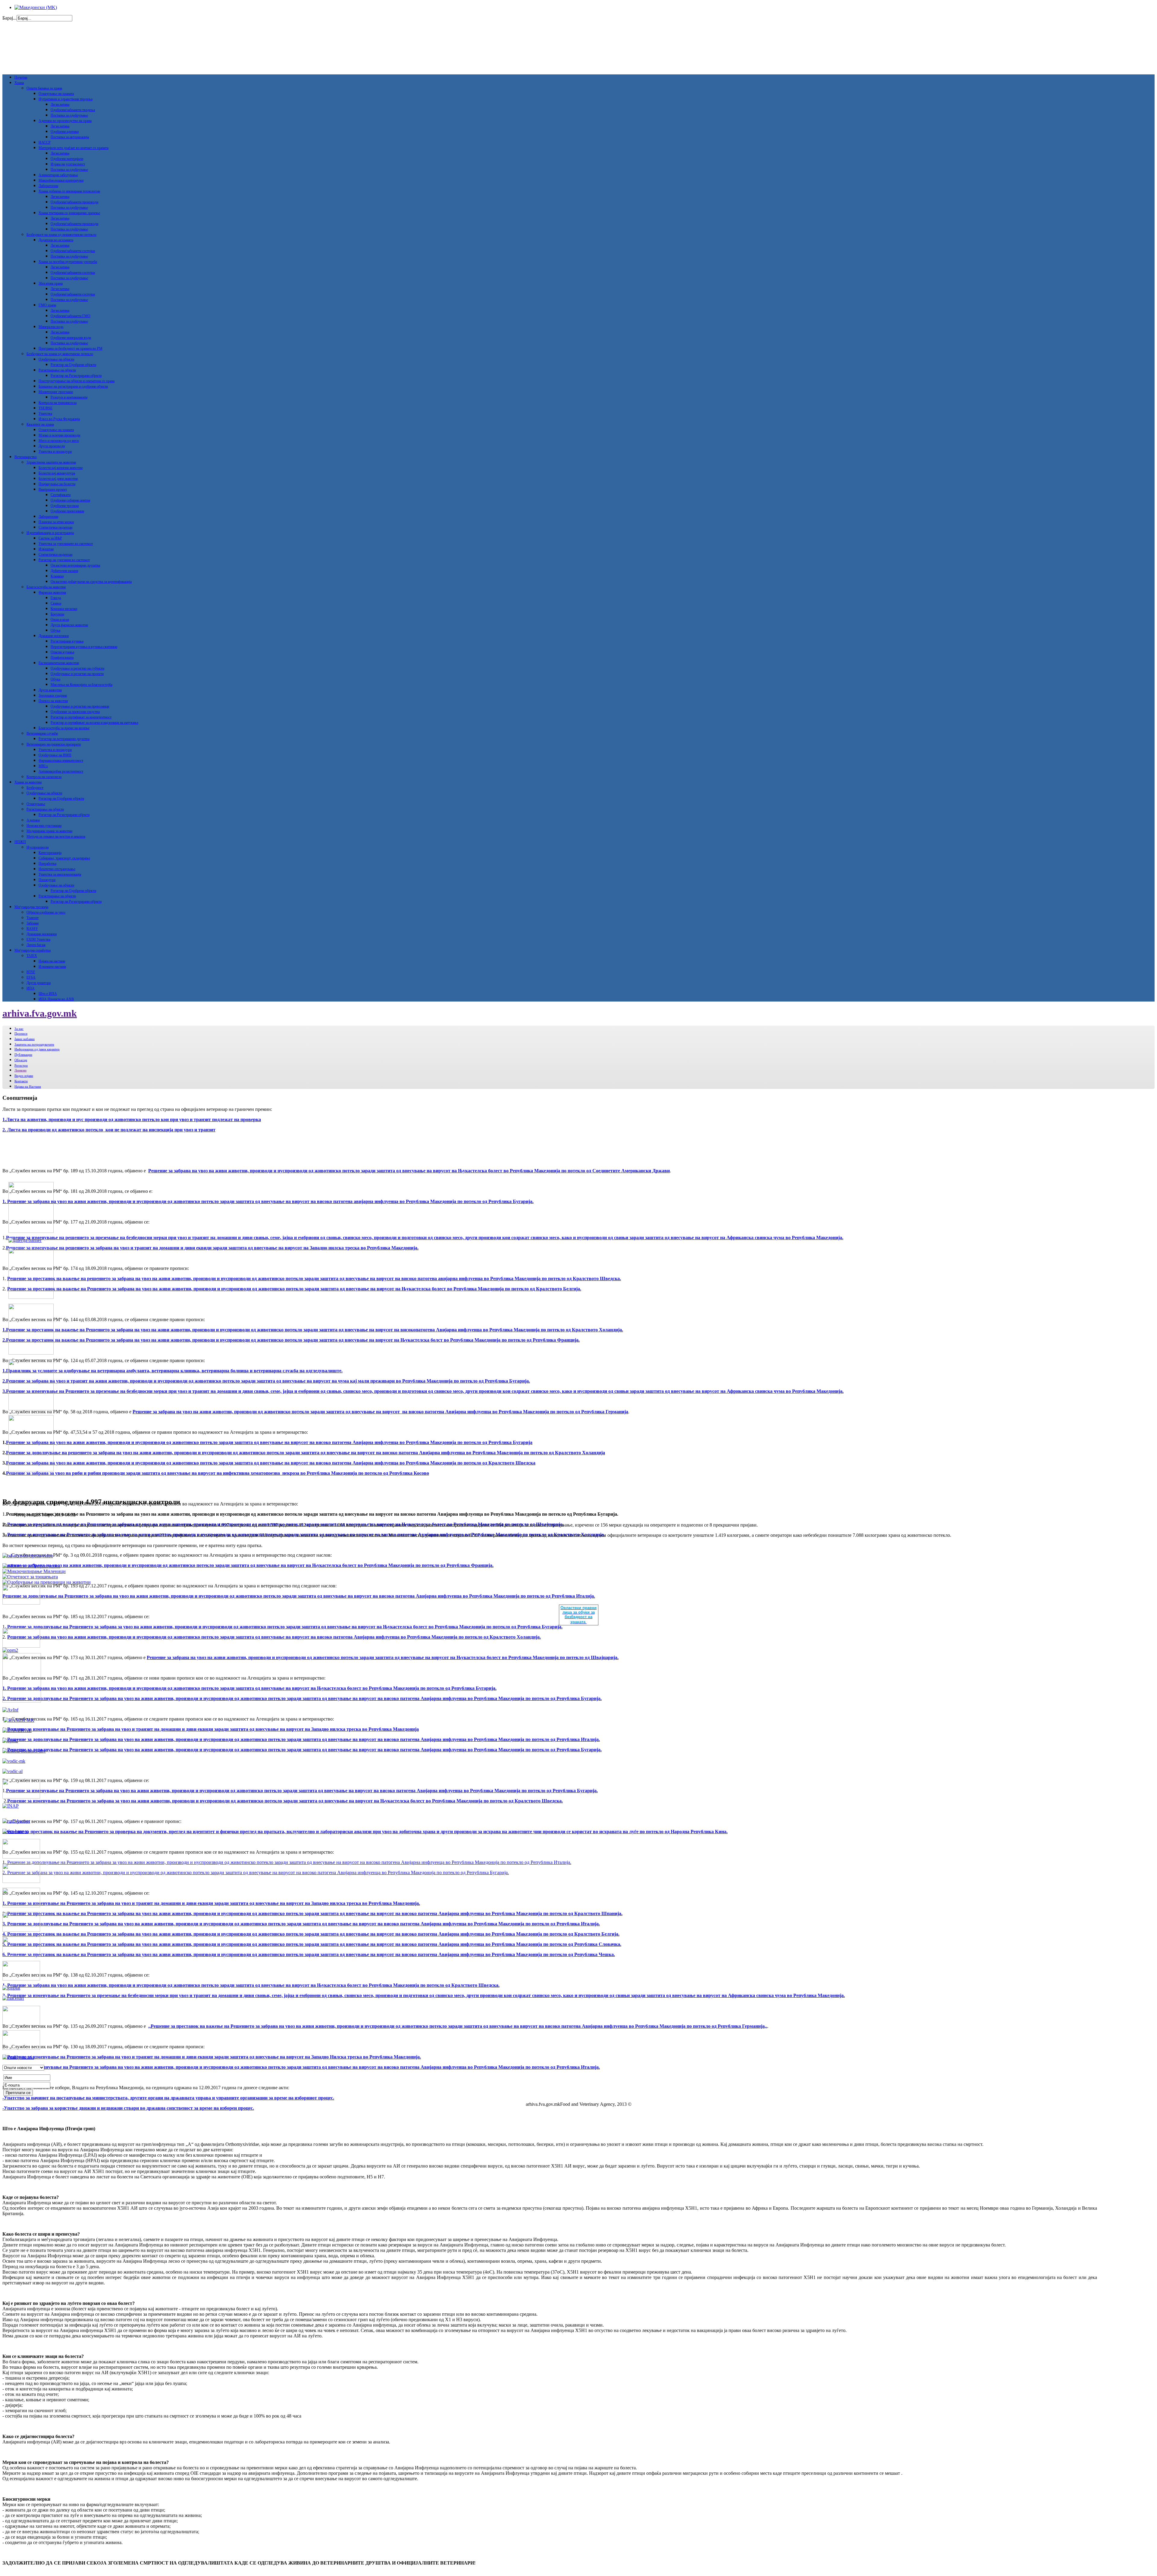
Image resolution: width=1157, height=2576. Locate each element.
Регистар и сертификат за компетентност (81, 717)
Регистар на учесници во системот (64, 560)
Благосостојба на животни (46, 587)
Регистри (21, 1065)
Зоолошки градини (53, 696)
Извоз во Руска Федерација (59, 419)
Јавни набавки (25, 1039)
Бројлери (57, 614)
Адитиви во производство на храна (65, 121)
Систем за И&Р (50, 538)
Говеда (56, 598)
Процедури (47, 880)
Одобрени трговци (65, 506)
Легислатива (60, 105)
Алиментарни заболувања (58, 175)
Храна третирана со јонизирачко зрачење (69, 213)
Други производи (52, 446)
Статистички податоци (55, 527)
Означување (36, 804)
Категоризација (50, 853)
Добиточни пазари (64, 571)
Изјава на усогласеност (68, 164)
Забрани (33, 923)
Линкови (20, 1070)
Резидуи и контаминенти (69, 397)
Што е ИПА (48, 994)
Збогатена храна (51, 283)
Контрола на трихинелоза (58, 403)
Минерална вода (51, 327)
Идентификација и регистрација (50, 533)
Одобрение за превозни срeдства (75, 712)
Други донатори (39, 983)
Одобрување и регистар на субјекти (77, 668)
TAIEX (32, 956)
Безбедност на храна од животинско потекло (60, 354)
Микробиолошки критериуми (61, 180)
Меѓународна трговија (31, 907)
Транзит (33, 918)
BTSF (31, 972)
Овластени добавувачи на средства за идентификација (91, 582)
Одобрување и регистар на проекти (77, 674)
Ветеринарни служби (42, 733)
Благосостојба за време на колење (64, 728)
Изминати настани (52, 967)
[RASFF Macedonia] (16, 1821)
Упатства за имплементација (60, 874)
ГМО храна (47, 305)
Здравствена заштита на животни (51, 462)
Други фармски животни (69, 625)
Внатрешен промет (53, 489)
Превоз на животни (53, 701)
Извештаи (46, 549)
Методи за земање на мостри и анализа (56, 836)
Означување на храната (56, 94)
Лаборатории (48, 186)
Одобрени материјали (67, 159)
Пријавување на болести (57, 484)
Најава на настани (52, 961)
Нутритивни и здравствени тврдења (66, 99)
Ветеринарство (26, 457)
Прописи (21, 1033)
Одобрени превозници (67, 511)
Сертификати (61, 495)
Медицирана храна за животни (49, 831)
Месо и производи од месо (59, 441)
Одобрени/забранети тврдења (73, 110)
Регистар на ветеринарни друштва (64, 739)
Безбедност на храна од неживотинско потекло (61, 235)
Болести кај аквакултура (57, 473)
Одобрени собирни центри (70, 500)
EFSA (31, 977)
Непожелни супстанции (44, 826)
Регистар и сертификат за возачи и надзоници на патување (94, 723)
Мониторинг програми (56, 392)
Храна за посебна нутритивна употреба (68, 262)
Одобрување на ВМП (55, 755)
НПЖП (20, 842)
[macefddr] (13, 1998)
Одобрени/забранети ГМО (71, 316)
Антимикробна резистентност (61, 771)
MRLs (43, 766)
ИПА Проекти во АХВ (56, 999)
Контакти (21, 1081)
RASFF (32, 929)
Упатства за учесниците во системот (66, 544)
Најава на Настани (28, 1086)
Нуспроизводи (38, 847)
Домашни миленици (54, 636)
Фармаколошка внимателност (61, 761)
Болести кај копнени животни (61, 468)
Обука (55, 630)
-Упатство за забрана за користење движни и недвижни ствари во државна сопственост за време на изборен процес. (128, 2108)
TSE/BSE (45, 408)
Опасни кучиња (62, 652)
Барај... (9, 18)
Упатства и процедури (55, 452)
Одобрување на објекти (56, 359)
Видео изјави (24, 1076)
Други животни (50, 690)
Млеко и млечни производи (59, 435)
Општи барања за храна (44, 88)
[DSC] (15, 1831)
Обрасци (21, 1060)
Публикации (23, 1055)
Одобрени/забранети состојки (73, 251)
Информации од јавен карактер (37, 1049)
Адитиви (33, 820)
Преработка (47, 864)
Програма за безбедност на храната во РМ (71, 349)
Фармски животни (52, 592)
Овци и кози (60, 620)
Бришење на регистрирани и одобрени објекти (73, 386)
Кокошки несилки (64, 609)
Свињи (56, 603)
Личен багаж (36, 945)
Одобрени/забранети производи (74, 202)
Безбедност (35, 788)
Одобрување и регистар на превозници (80, 706)
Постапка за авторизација (70, 137)
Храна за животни (28, 782)
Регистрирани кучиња (67, 641)
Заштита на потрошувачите (34, 1044)
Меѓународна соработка (33, 950)
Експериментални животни (59, 663)
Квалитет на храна (40, 424)
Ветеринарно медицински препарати (54, 744)
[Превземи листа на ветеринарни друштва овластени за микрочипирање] (34, 1571)
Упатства (45, 414)
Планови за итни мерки (56, 522)
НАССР (45, 142)
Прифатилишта (62, 658)
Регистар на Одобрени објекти (73, 365)
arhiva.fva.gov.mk (40, 1013)
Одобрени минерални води (71, 338)
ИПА (31, 988)
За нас (19, 1029)
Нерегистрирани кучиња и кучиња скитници (84, 647)
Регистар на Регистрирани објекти (76, 376)
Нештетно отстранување (57, 869)
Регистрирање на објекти (57, 370)
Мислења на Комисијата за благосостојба (82, 685)
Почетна (21, 77)
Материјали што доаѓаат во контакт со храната (74, 148)
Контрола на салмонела (44, 777)
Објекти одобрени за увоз (46, 912)
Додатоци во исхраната (56, 240)
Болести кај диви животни (58, 479)
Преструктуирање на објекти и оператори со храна (77, 381)
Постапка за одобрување (69, 115)
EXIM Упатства (38, 939)
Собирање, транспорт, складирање (64, 858)
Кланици (57, 576)
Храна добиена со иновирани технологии (69, 191)
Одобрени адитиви (65, 132)
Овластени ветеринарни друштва (75, 565)
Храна (19, 83)
